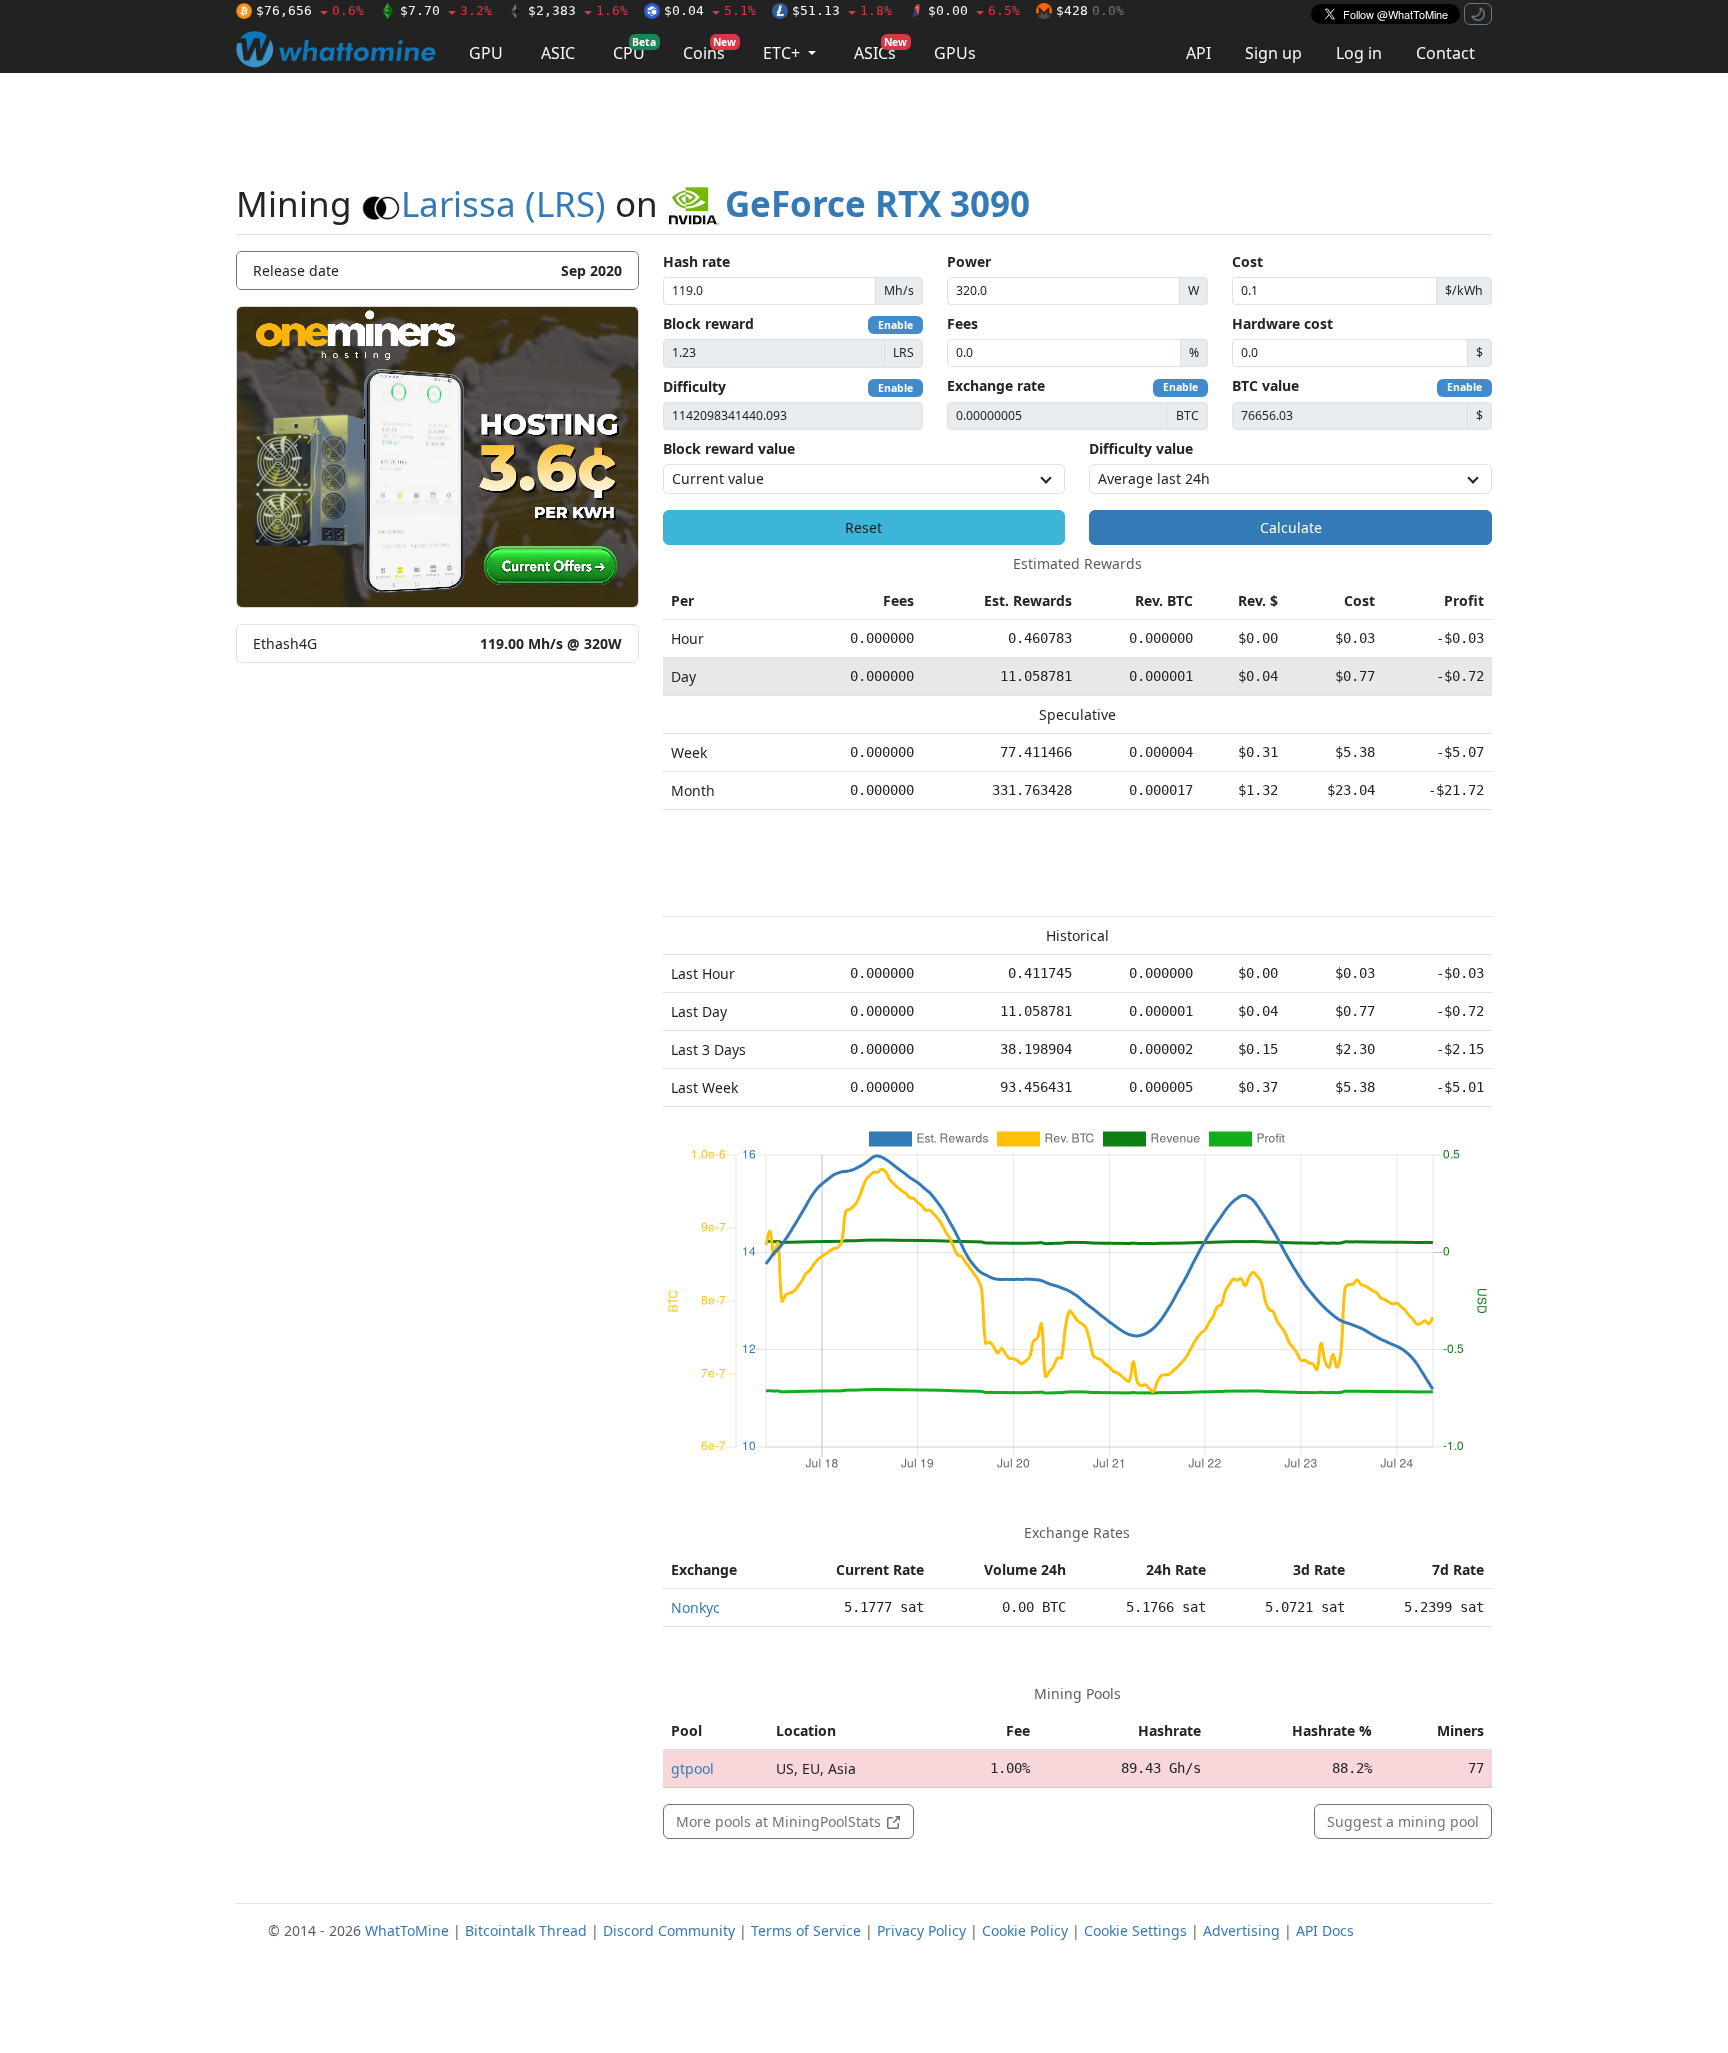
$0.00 (974, 10)
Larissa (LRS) (503, 203)
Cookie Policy (1025, 1930)
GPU (486, 53)
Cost (1247, 261)
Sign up (1273, 53)
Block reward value (729, 448)
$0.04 (710, 10)
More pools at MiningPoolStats (780, 1821)
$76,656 (310, 10)
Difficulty (694, 386)
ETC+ (783, 53)
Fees (962, 323)
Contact (1445, 53)
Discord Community (669, 1930)
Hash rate (696, 261)
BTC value (1265, 385)
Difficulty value (1141, 448)
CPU (634, 49)
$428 (1090, 10)
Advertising (1241, 1930)
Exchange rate (996, 385)
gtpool (692, 1768)
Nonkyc (695, 1607)
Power (969, 261)
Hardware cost (1282, 323)
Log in (1359, 53)
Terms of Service (806, 1930)
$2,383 (578, 10)
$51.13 (842, 10)
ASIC (558, 53)
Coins (709, 49)
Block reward (708, 323)
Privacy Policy (921, 1930)
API (1198, 53)
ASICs (880, 49)
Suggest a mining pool (1403, 1821)
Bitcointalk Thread (526, 1930)
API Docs (1325, 1930)
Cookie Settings (1135, 1930)
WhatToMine (407, 1930)
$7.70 (446, 10)
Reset (863, 527)
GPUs (955, 53)
